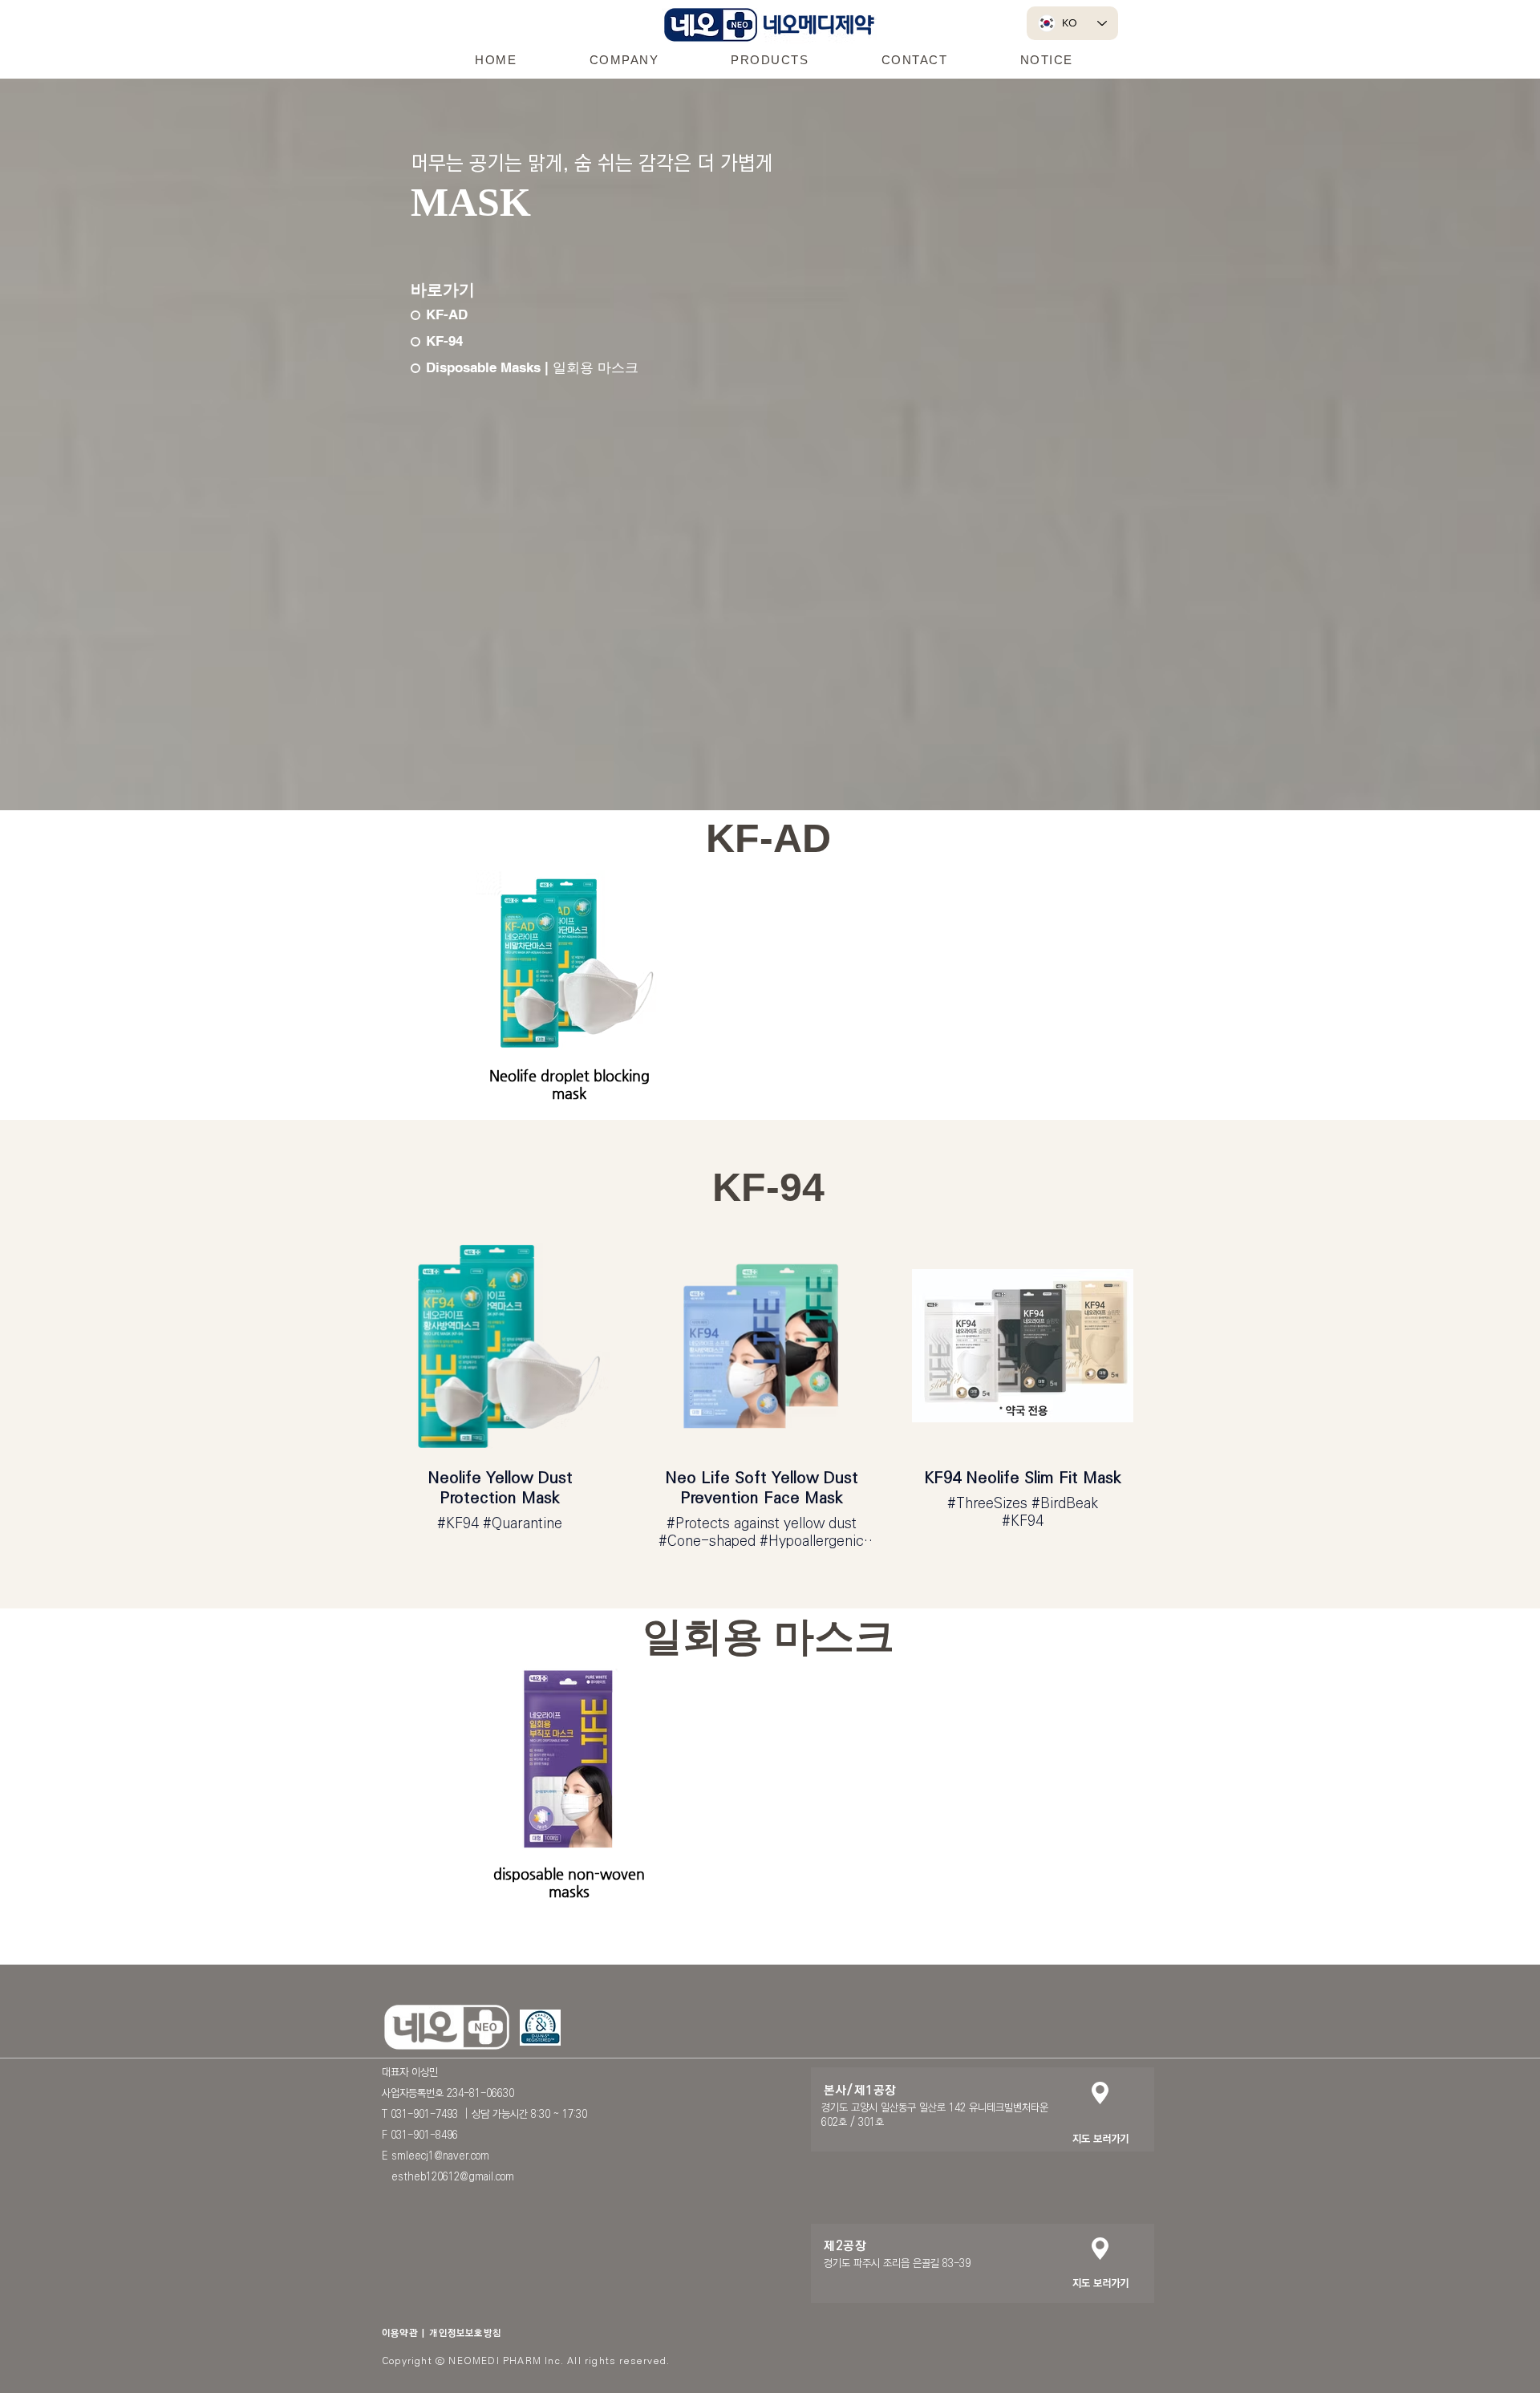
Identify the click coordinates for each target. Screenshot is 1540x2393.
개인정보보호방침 (465, 2333)
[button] (624, 59)
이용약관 (400, 2333)
